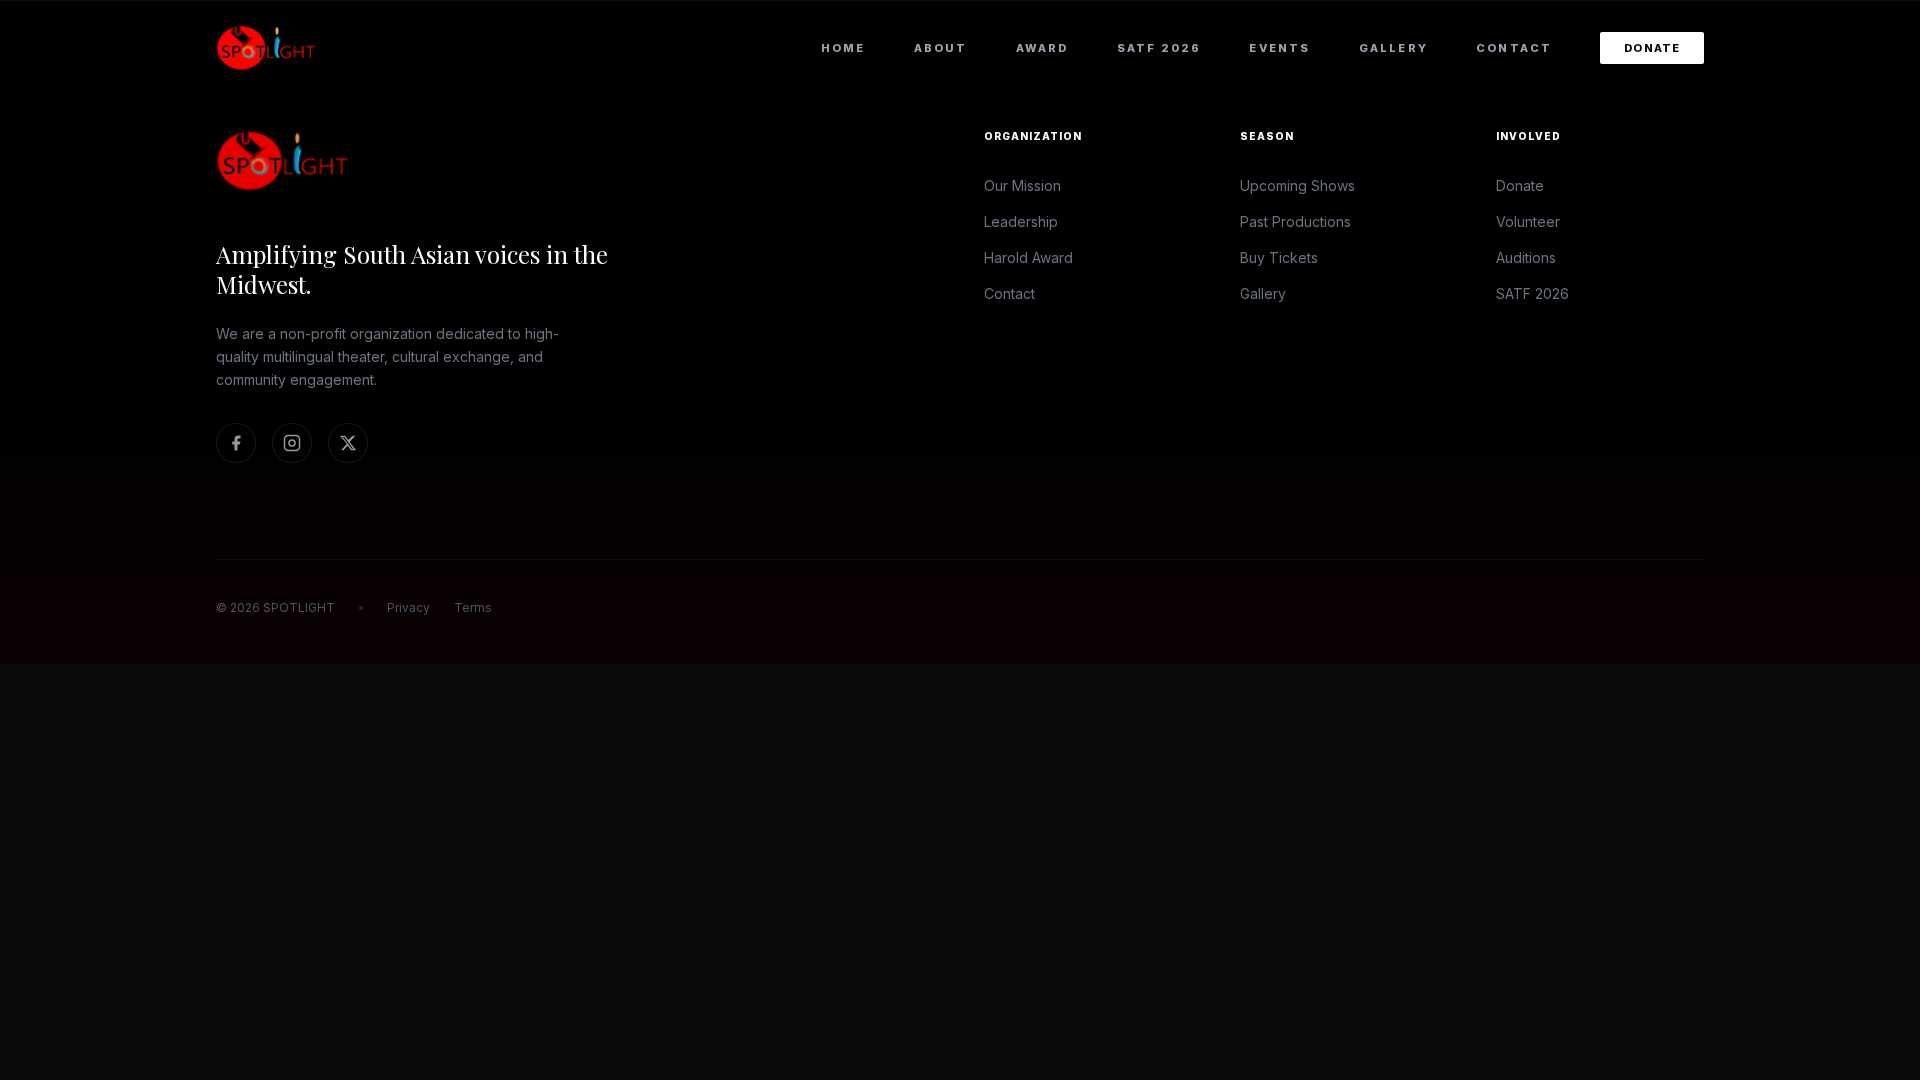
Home (843, 48)
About (941, 48)
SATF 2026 (1159, 48)
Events (1279, 48)
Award (1042, 48)
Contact (1514, 48)
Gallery (1393, 48)
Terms (473, 607)
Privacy (408, 607)
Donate (1652, 48)
